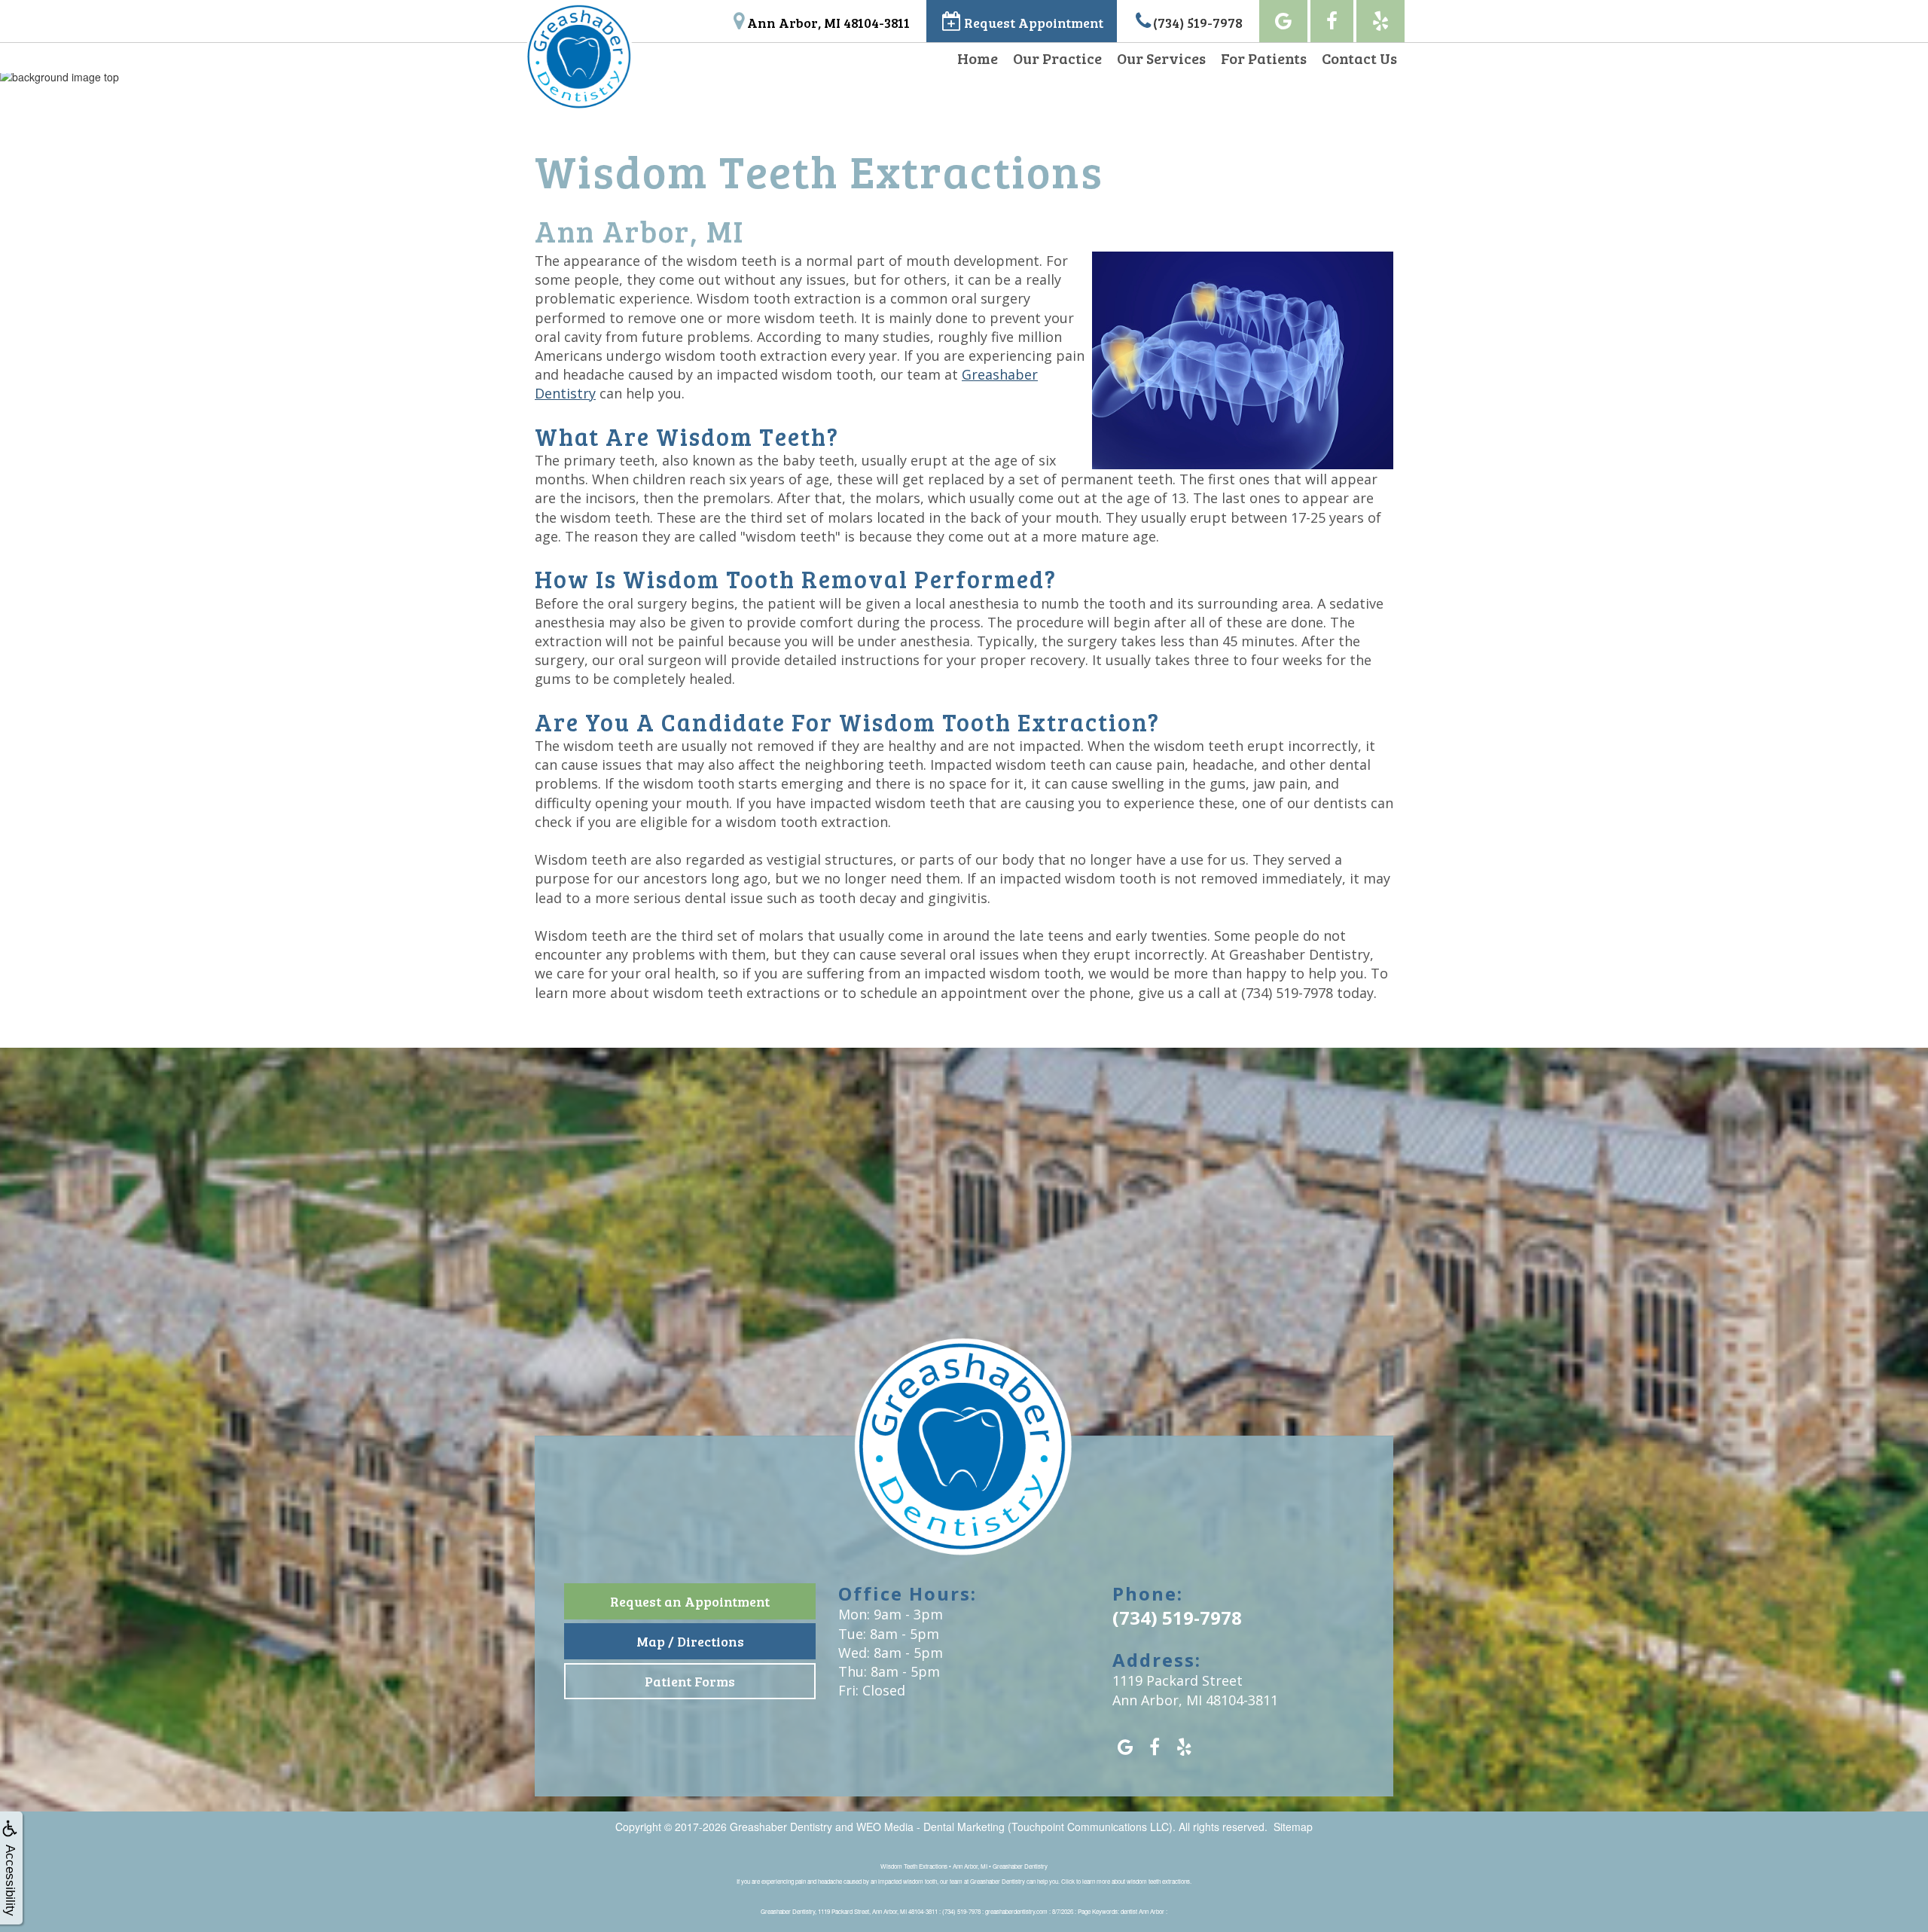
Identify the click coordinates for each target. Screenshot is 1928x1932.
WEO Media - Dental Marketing (930, 1827)
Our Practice (1057, 58)
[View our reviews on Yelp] (1380, 21)
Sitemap (1293, 1827)
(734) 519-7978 (1287, 993)
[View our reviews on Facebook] (1332, 21)
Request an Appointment (690, 1601)
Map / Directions (690, 1641)
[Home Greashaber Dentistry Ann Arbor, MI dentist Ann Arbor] (964, 1458)
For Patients (1264, 58)
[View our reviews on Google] (1283, 21)
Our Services (1161, 58)
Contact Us (1359, 58)
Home (978, 58)
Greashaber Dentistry (781, 1827)
